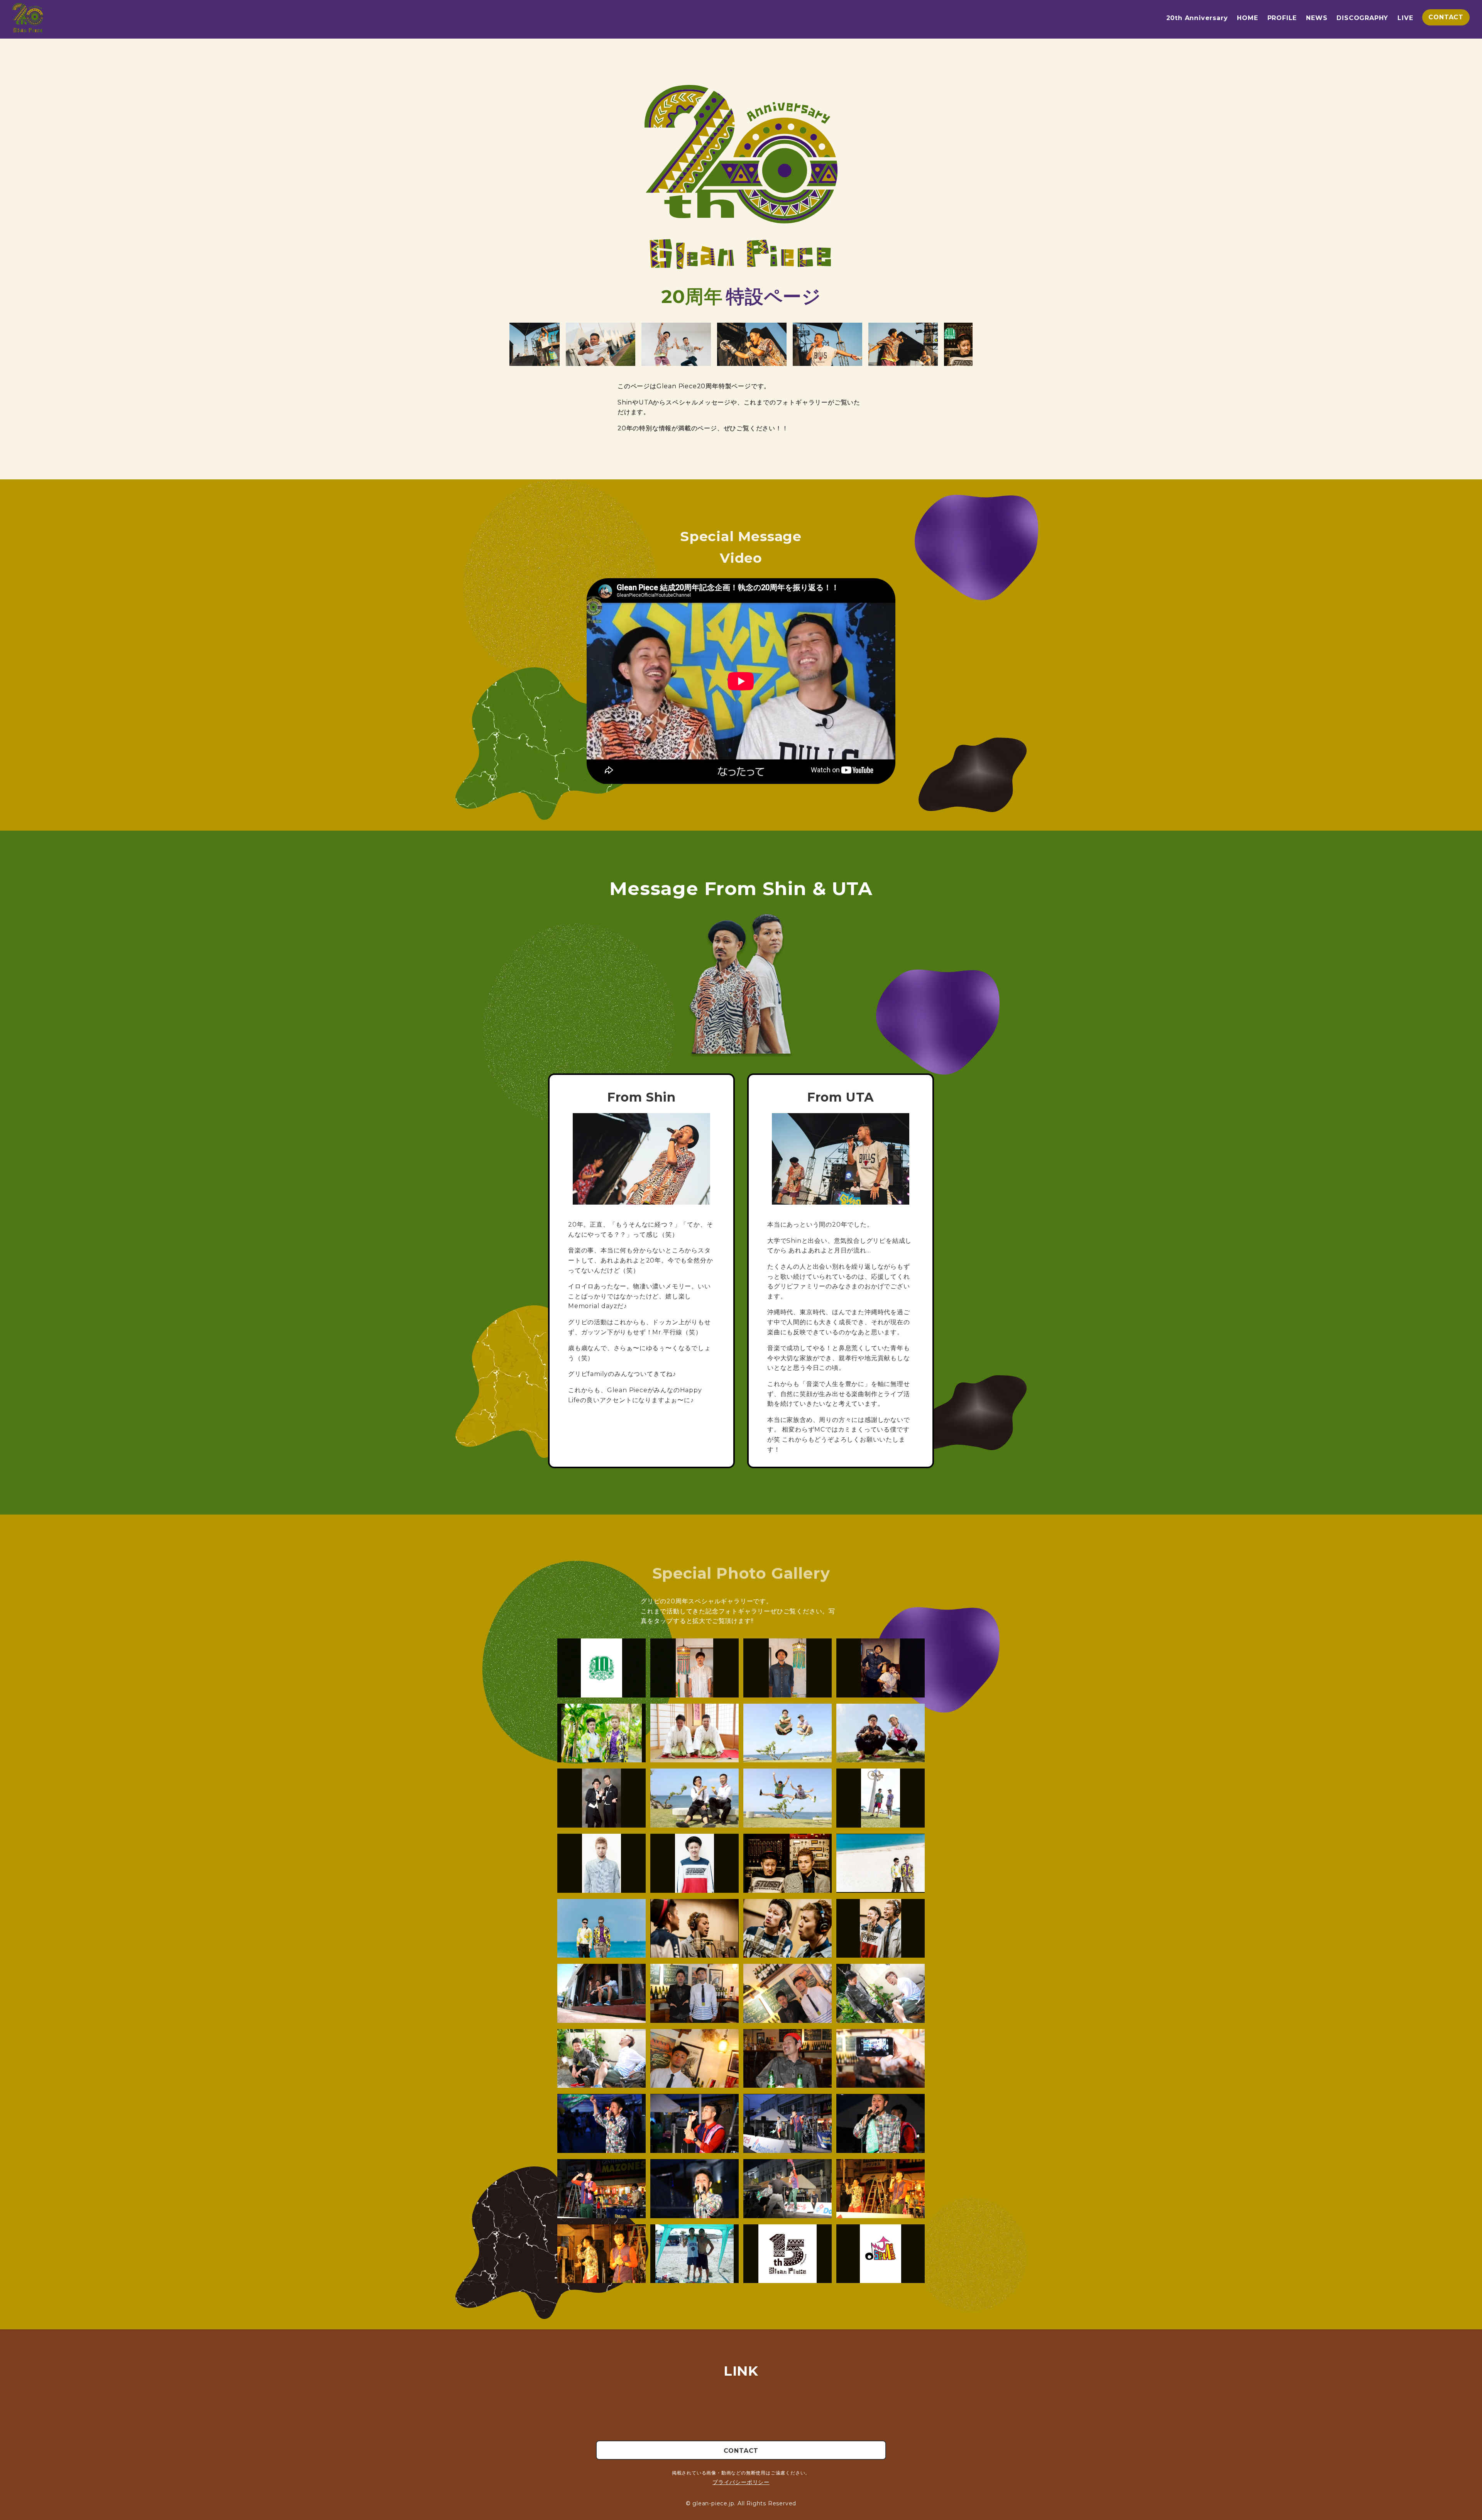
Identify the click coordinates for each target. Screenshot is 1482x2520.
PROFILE (1282, 18)
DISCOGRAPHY (1362, 18)
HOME (1247, 18)
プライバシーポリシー (741, 2482)
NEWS (1317, 18)
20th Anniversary (1197, 18)
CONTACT (1446, 17)
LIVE (1405, 18)
